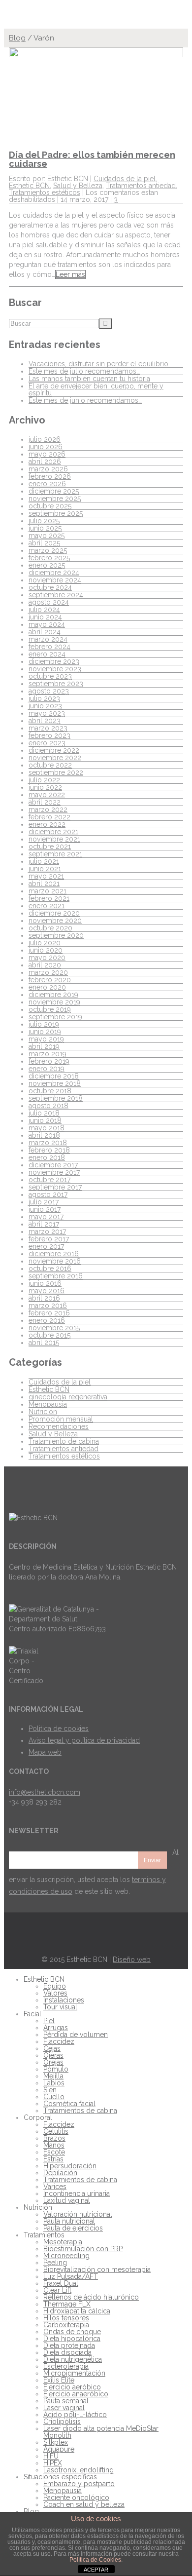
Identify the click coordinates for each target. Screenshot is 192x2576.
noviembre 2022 (55, 758)
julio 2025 (44, 521)
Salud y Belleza (78, 186)
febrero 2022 (49, 817)
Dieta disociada (67, 2352)
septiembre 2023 (56, 684)
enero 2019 (47, 1069)
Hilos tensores (66, 2318)
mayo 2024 (47, 624)
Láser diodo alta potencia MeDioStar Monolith (101, 2432)
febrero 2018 (49, 1150)
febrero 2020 (50, 980)
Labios (54, 2083)
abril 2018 (44, 1135)
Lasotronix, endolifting (79, 2470)
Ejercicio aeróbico (72, 2387)
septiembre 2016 (56, 1276)
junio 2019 (45, 1032)
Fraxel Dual (61, 2283)
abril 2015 (44, 1343)
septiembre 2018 (56, 1098)
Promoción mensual (61, 1419)
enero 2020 (47, 987)
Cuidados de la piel (125, 179)
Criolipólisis (62, 2422)
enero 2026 (47, 484)
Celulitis (56, 2131)
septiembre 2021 (55, 854)
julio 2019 (44, 1024)
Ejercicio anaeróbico (76, 2394)
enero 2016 (47, 1320)
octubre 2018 (50, 1091)
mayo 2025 (47, 536)
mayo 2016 (47, 1291)
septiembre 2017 (55, 1187)
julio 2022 (44, 780)
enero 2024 (47, 654)
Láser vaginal (64, 2408)
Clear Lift (57, 2290)
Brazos (54, 2138)
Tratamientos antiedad (141, 186)
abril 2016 (44, 1298)
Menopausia (48, 1404)
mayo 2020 (47, 958)
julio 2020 (45, 943)
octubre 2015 (49, 1335)
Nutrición (43, 1412)
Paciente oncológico (76, 2498)
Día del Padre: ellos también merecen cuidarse (92, 159)
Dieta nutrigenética (73, 2359)
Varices (55, 2187)
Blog (17, 38)
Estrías (53, 2159)
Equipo (55, 1986)
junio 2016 (45, 1283)
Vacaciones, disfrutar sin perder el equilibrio (98, 364)
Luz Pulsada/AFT (71, 2276)
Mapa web (45, 1752)
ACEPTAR (96, 2570)
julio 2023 (44, 698)
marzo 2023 (48, 728)
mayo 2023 (47, 713)
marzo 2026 (48, 469)
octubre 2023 (50, 676)
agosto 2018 (48, 1106)
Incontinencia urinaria (77, 2193)
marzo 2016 (48, 1306)
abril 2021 (44, 884)
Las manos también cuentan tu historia (89, 379)
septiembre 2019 (55, 1017)
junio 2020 (46, 950)
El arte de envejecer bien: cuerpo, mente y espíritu (96, 389)
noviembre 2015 (54, 1328)
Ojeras (53, 2055)
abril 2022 (45, 802)
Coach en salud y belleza (84, 2504)
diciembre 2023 (54, 661)
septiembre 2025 (56, 513)
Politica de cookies (59, 1729)
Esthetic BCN (29, 186)
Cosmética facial (69, 2104)
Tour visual (60, 2007)
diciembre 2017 (53, 1165)
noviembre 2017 (54, 1172)
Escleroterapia (66, 2366)
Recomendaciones (59, 1426)
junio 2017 (45, 1209)
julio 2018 (44, 1113)
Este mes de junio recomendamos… (85, 400)
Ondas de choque (72, 2332)
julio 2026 (45, 439)
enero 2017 (46, 1246)
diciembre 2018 (54, 1076)
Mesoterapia (63, 2242)
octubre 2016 (50, 1269)
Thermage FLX (67, 2304)
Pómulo (56, 2069)
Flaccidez (59, 2041)
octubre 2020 (50, 928)
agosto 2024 (49, 602)
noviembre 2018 (55, 1083)
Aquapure (59, 2449)
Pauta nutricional (69, 2221)
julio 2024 (44, 610)
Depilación (60, 2173)
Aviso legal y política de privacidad (84, 1740)
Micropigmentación (74, 2373)
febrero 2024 (49, 647)
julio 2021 (44, 861)
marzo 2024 (48, 639)
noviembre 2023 (55, 669)
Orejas (53, 2062)
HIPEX (53, 2463)
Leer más (70, 274)
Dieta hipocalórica (72, 2339)
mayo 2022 (47, 795)
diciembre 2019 (53, 995)
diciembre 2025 (54, 491)
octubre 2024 (50, 587)
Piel (49, 2021)
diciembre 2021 (53, 832)
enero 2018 (47, 1157)
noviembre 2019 (54, 1002)
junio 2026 (46, 447)
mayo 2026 (47, 454)
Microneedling (66, 2256)
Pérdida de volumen (76, 2035)
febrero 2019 (49, 1061)
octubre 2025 (50, 506)
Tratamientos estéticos (45, 192)
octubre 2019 (50, 1009)
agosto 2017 (48, 1194)
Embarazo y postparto (79, 2484)
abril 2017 (44, 1224)
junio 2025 (45, 528)
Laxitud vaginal (67, 2200)
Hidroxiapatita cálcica (77, 2311)
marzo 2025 (48, 550)
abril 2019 (44, 1046)
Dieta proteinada (69, 2345)
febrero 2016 (49, 1313)
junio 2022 (45, 787)
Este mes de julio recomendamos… (84, 371)
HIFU (51, 2456)
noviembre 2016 (55, 1261)
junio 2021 (45, 869)
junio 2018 (45, 1120)
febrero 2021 (49, 898)
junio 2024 (45, 617)
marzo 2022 (48, 809)
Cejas (52, 2048)
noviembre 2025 (55, 499)
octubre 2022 (50, 765)
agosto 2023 (49, 691)
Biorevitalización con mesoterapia (97, 2269)
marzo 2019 (48, 1054)
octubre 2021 (50, 846)
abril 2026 (45, 461)
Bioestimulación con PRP (83, 2249)
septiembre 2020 (56, 935)
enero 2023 (47, 743)
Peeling (55, 2263)
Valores (55, 1993)
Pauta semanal (66, 2401)
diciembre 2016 (54, 1254)
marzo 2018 (48, 1143)
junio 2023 (45, 706)
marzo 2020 (48, 972)
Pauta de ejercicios (73, 2228)
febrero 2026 (50, 476)
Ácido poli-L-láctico (75, 2415)
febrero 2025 (49, 558)
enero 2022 (47, 824)
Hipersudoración (70, 2166)
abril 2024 (45, 632)
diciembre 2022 (54, 750)
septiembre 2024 (56, 595)
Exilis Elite (59, 2380)
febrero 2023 (49, 735)
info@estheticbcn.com (45, 1792)
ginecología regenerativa (68, 1397)
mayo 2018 (47, 1128)
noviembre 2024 (55, 580)
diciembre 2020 (54, 913)
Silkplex (56, 2442)
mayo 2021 (46, 876)
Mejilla (53, 2076)
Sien (50, 2090)
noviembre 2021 (54, 839)
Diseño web (132, 1960)
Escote (54, 2152)
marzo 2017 (47, 1231)
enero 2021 (47, 906)
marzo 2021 (48, 891)
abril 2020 (45, 965)
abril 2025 (44, 543)
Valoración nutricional (78, 2214)
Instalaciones (64, 2000)
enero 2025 (47, 565)
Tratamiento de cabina (64, 1441)
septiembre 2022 (56, 772)
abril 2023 (45, 721)
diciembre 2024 (54, 573)
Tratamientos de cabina (80, 2111)
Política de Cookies (95, 2560)
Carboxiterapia (66, 2325)
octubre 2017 (49, 1180)
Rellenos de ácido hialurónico (91, 2297)
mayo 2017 (46, 1217)
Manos (54, 2145)
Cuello (54, 2097)
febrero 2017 (49, 1239)
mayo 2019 (46, 1039)
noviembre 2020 (55, 921)
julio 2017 (44, 1202)
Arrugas (56, 2028)
